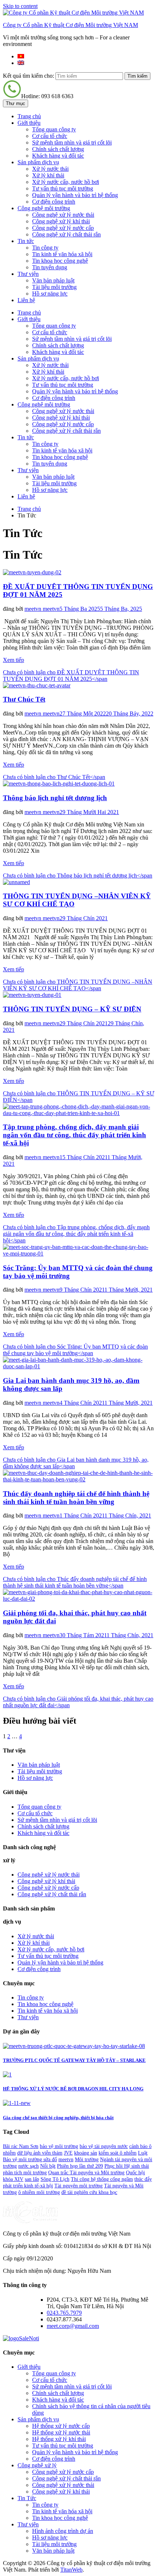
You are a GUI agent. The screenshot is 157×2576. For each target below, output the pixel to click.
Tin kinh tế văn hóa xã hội (62, 254)
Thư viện (28, 274)
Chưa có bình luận (71, 676)
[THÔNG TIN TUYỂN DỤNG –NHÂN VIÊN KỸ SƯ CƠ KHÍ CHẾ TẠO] (16, 882)
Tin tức (26, 241)
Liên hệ (26, 300)
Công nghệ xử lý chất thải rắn (66, 234)
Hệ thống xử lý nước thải (61, 2432)
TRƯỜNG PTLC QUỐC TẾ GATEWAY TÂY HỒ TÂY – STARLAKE (74, 2060)
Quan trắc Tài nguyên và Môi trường (86, 2173)
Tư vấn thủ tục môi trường (63, 188)
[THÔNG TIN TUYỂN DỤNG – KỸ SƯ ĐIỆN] (32, 995)
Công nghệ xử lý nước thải (63, 215)
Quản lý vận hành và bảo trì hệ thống (75, 195)
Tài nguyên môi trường (78, 2186)
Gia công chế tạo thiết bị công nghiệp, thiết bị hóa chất (58, 2118)
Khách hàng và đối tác (58, 156)
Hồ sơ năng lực (50, 294)
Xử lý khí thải (48, 175)
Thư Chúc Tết (24, 699)
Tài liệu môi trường (54, 287)
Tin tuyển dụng (50, 267)
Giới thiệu (29, 123)
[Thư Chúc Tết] (37, 685)
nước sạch (28, 2166)
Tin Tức (27, 2498)
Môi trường (87, 2159)
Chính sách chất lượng (58, 149)
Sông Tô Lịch (55, 2179)
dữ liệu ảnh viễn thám (40, 2153)
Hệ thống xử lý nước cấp (61, 2426)
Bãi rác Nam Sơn (21, 2146)
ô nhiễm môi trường (39, 2192)
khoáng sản (86, 2153)
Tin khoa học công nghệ (60, 261)
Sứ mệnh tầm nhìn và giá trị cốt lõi (72, 142)
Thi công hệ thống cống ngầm (102, 2179)
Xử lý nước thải (50, 169)
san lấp (32, 2179)
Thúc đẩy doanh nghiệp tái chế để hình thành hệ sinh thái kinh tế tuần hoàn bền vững (76, 1498)
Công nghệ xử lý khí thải (61, 221)
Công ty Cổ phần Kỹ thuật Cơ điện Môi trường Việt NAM (70, 25)
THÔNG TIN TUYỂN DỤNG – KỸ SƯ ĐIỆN (72, 1009)
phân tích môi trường (25, 2173)
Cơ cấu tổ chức (50, 136)
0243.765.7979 (64, 2313)
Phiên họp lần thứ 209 (80, 2166)
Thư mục (16, 103)
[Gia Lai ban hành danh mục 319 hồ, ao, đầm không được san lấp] (78, 1366)
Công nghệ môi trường (44, 208)
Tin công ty (45, 248)
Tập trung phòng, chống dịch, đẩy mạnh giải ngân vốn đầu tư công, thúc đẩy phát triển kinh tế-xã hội (74, 1135)
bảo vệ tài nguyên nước (104, 2146)
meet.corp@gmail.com (73, 2326)
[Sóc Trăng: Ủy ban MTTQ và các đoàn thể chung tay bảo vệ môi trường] (78, 1254)
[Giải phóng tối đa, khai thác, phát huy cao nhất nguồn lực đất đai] (78, 1599)
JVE (68, 2153)
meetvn (66, 2159)
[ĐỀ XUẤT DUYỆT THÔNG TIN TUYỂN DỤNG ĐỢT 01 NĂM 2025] (32, 572)
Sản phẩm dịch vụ (38, 162)
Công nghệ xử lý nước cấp (63, 228)
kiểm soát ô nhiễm (118, 2153)
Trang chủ (29, 116)
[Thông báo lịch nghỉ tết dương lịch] (59, 784)
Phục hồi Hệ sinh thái (127, 2166)
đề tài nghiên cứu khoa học (89, 2192)
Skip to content (20, 6)
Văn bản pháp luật (53, 280)
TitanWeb (71, 2570)
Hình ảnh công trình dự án (63, 2531)
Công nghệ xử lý (37, 2465)
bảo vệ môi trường (59, 2146)
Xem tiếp (14, 660)
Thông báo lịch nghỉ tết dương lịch (55, 798)
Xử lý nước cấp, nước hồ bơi (66, 182)
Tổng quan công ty (54, 129)
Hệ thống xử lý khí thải (59, 2439)
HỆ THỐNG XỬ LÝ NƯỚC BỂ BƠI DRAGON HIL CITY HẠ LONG (73, 2089)
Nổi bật (48, 2166)
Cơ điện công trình (54, 202)
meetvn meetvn (42, 609)
